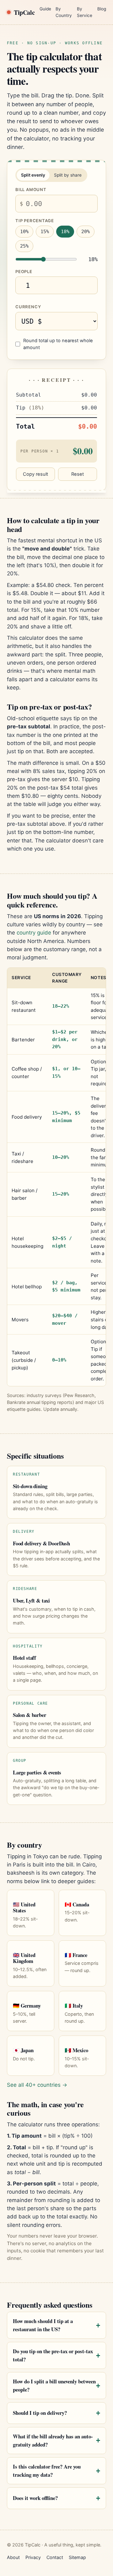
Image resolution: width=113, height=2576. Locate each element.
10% (24, 232)
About (13, 2557)
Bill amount (31, 189)
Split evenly (33, 175)
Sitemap (77, 2557)
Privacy (33, 2557)
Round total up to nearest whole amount (58, 344)
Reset (78, 474)
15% (45, 232)
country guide (34, 933)
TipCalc (24, 12)
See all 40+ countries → (37, 2085)
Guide (45, 9)
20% (86, 232)
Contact (55, 2557)
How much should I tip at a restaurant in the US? (43, 2325)
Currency (28, 307)
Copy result (35, 474)
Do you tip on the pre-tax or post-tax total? (53, 2355)
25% (24, 246)
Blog (102, 9)
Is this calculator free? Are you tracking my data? (47, 2471)
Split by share (68, 175)
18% (65, 232)
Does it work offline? (35, 2498)
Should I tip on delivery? (40, 2413)
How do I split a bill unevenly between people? (54, 2385)
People (24, 271)
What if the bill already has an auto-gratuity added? (53, 2440)
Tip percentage (35, 221)
